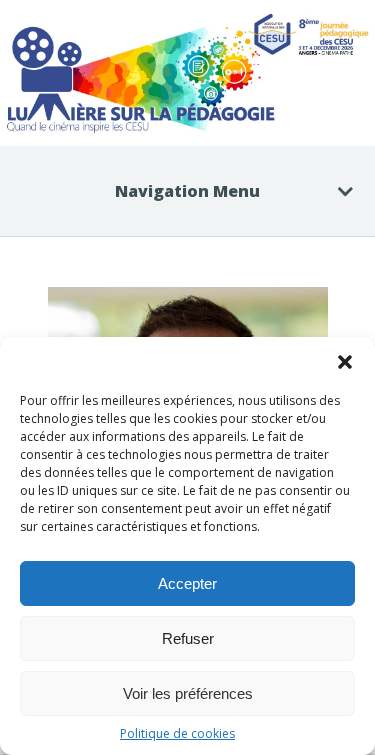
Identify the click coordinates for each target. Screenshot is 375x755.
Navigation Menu (187, 191)
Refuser (188, 638)
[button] (345, 362)
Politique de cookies (177, 733)
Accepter (187, 583)
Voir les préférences (188, 693)
